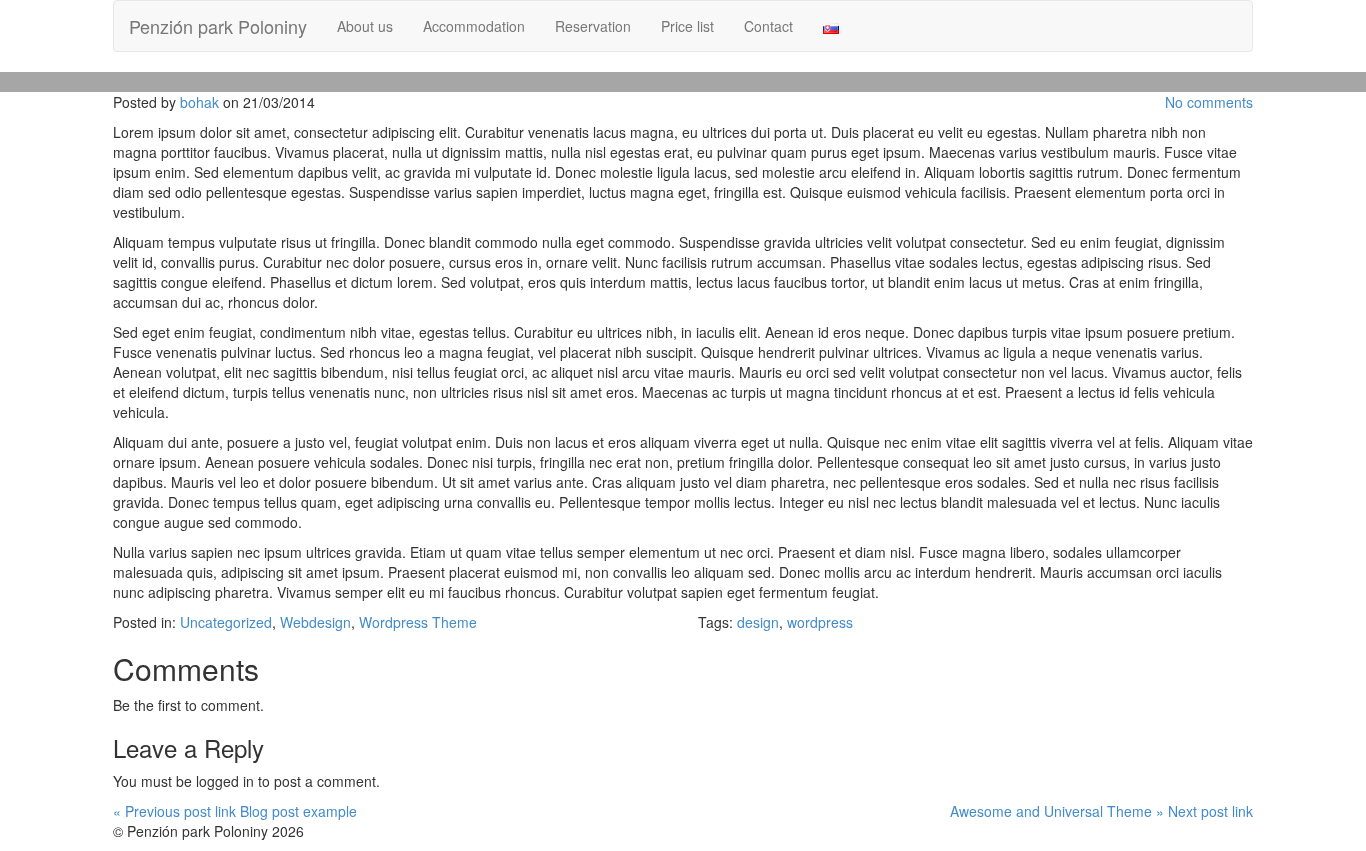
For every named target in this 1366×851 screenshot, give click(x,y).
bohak (199, 102)
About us (365, 26)
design (758, 622)
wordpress (820, 622)
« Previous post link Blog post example (235, 811)
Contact (768, 26)
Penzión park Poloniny (218, 26)
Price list (687, 26)
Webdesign (315, 622)
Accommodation (474, 26)
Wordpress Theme (418, 622)
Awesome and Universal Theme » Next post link (1101, 811)
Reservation (593, 26)
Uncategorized (226, 622)
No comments (1209, 102)
